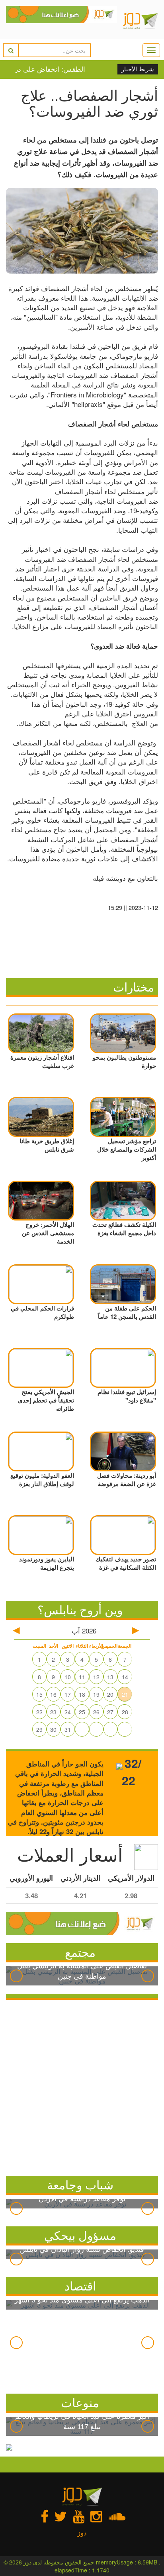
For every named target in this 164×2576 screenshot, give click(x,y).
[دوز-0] (61, 20)
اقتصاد (80, 2286)
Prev (16, 1976)
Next (148, 1976)
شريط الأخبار (138, 69)
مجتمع (80, 1952)
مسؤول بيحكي (80, 2235)
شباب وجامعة (80, 2184)
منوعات (80, 2402)
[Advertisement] (82, 2086)
